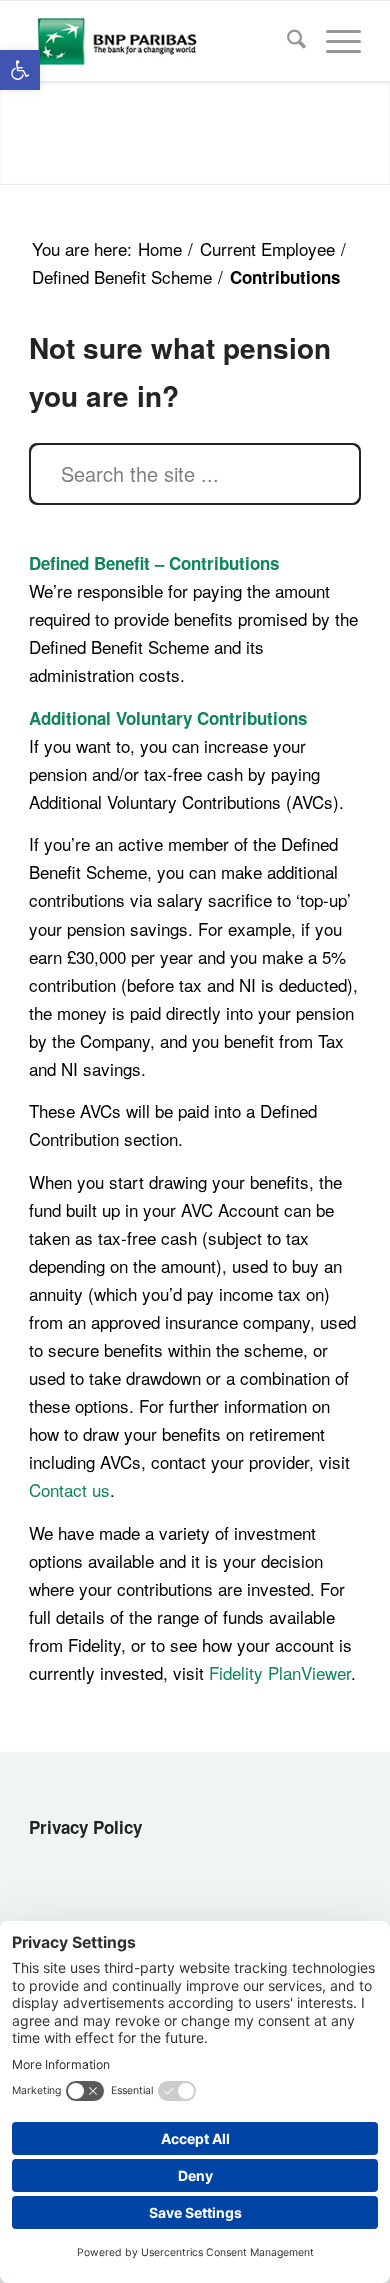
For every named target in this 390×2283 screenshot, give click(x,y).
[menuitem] (286, 41)
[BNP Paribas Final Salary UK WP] (161, 41)
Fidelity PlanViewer (280, 1672)
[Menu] (333, 41)
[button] (20, 70)
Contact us (69, 1489)
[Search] (286, 41)
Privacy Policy (85, 1827)
